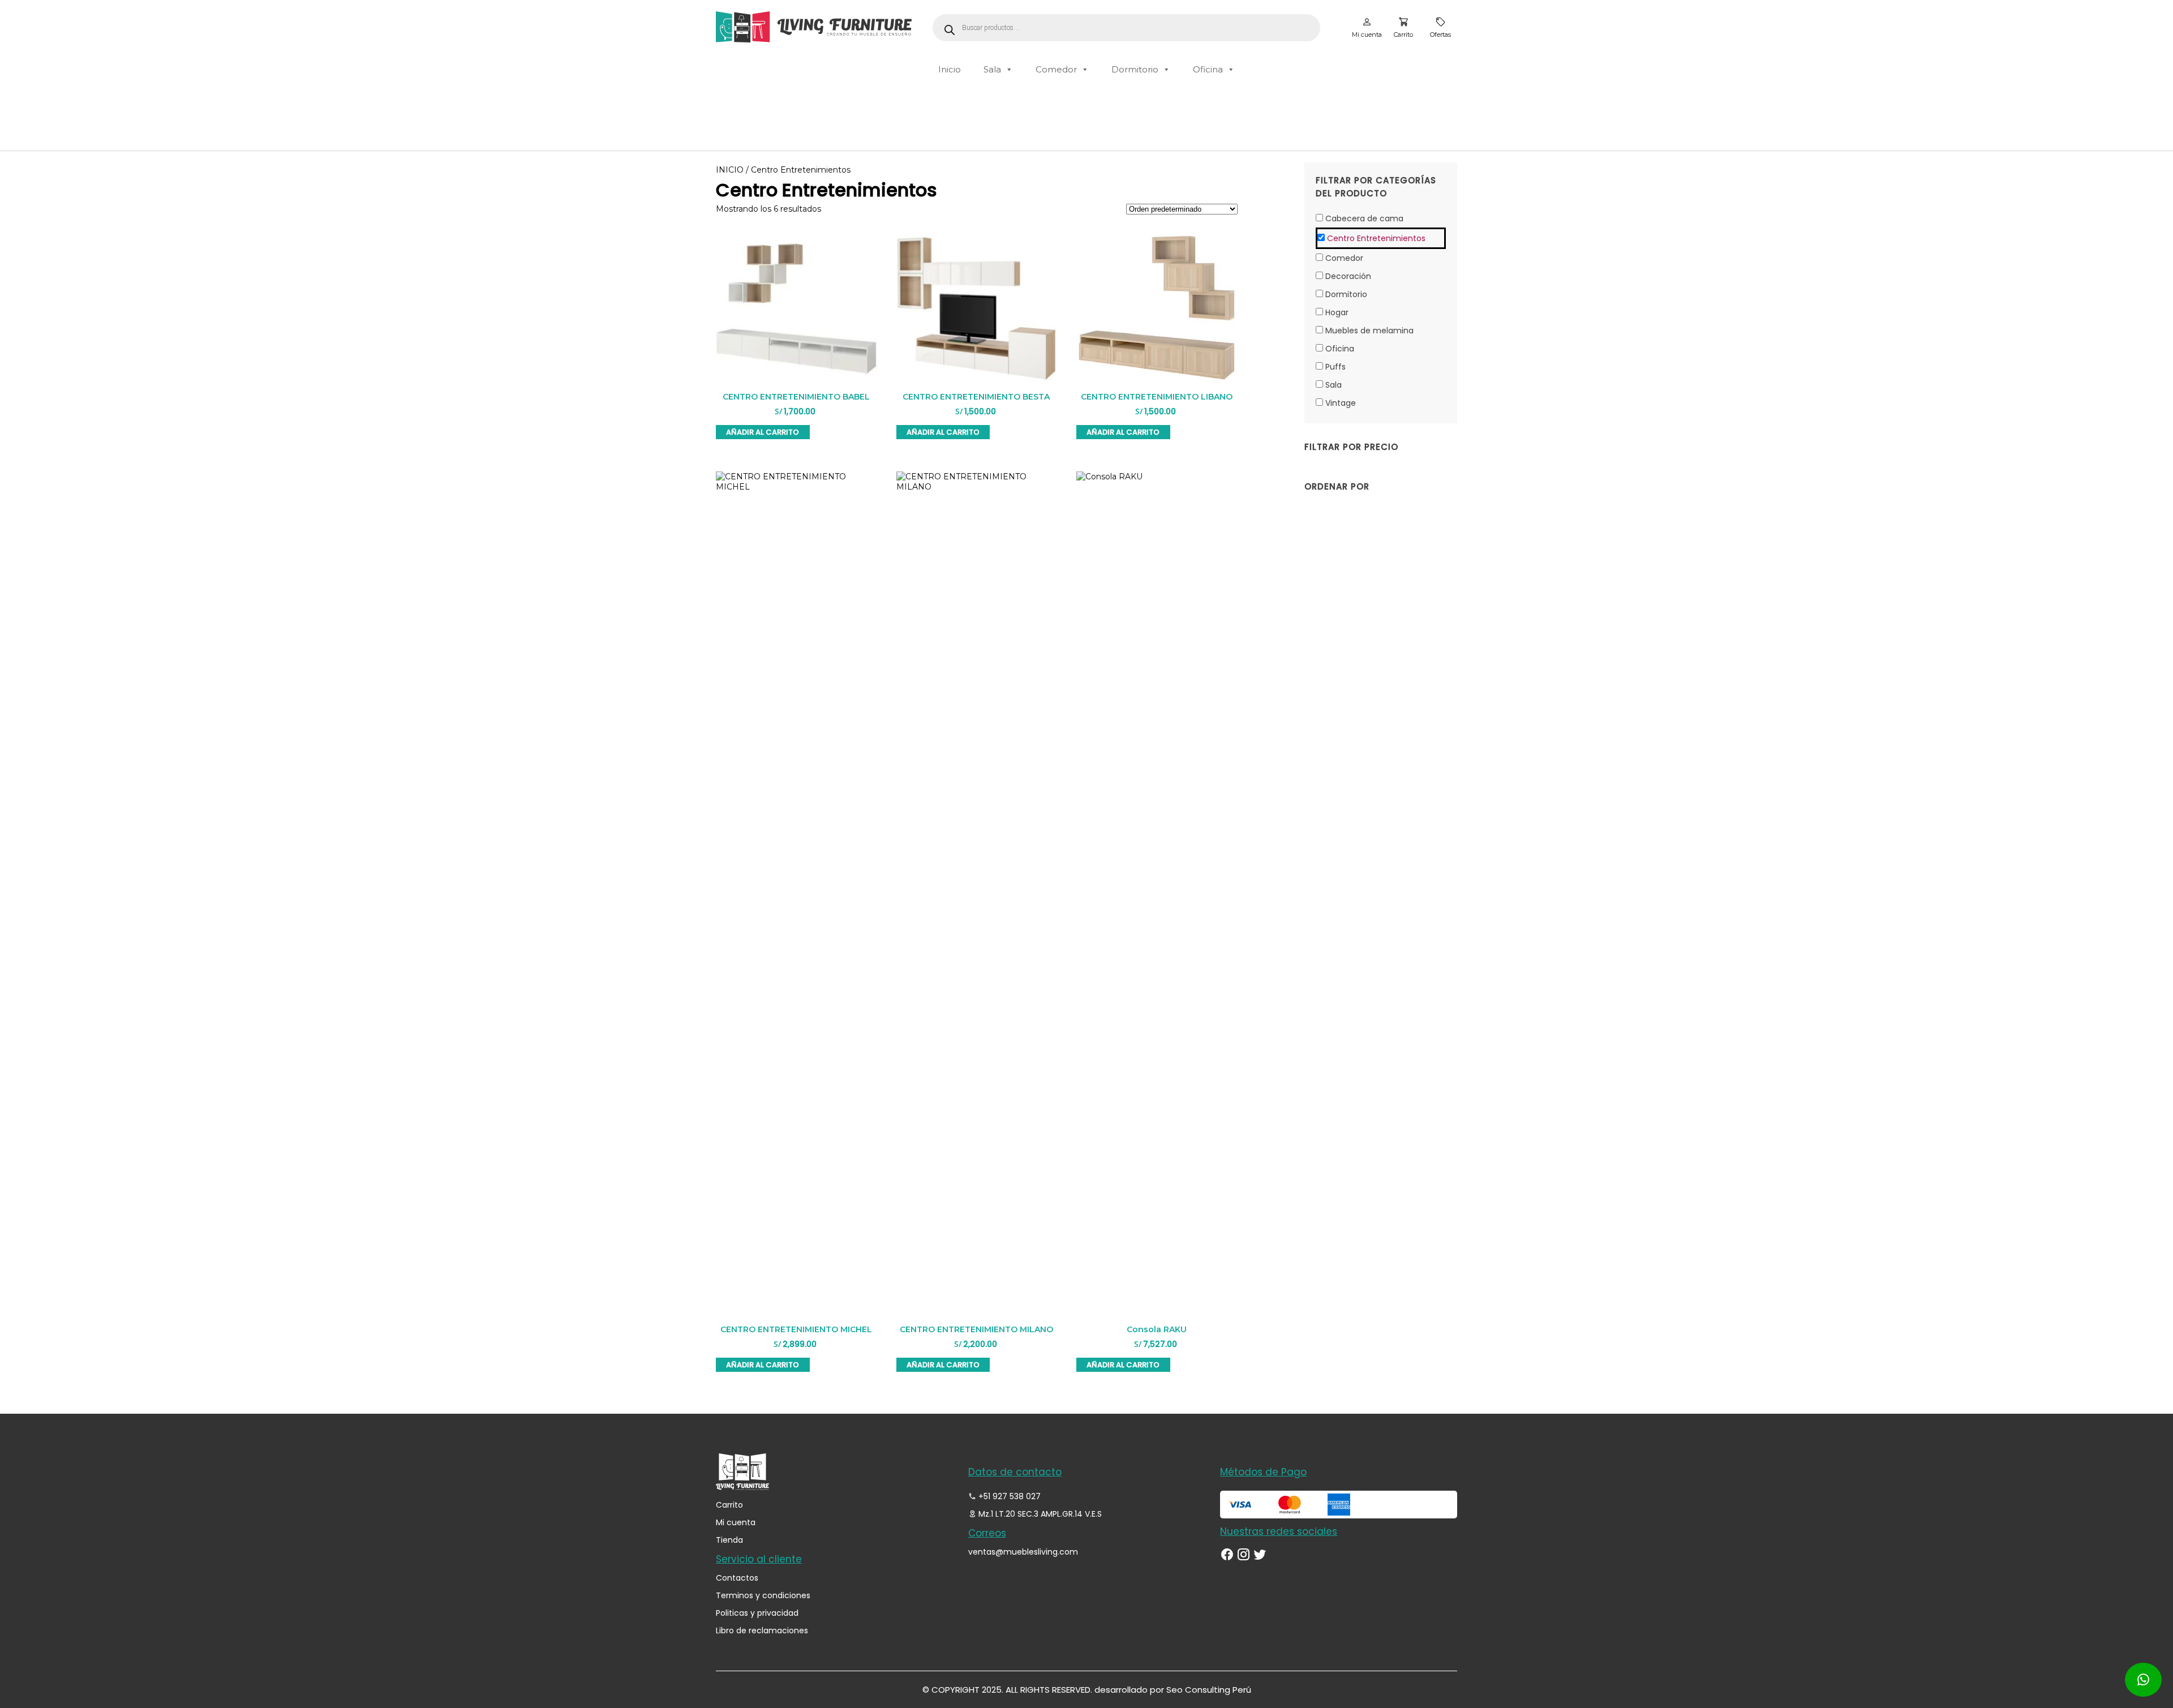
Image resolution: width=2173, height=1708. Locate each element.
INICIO (730, 170)
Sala (992, 69)
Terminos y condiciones (763, 1595)
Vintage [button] (1341, 403)
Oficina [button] (1340, 349)
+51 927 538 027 (1008, 1496)
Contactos (737, 1578)
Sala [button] (1334, 385)
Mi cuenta (736, 1522)
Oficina (1208, 69)
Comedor (1056, 69)
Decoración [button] (1348, 276)
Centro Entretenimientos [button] (1376, 238)
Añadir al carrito (763, 432)
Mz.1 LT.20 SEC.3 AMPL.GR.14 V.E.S (1039, 1514)
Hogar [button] (1337, 312)
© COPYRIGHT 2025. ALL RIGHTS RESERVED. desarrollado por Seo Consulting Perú (1087, 1690)
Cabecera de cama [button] (1364, 218)
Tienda (729, 1540)
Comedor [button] (1344, 258)
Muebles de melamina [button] (1369, 331)
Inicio (950, 69)
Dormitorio (1135, 69)
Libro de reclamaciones (762, 1630)
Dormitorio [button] (1346, 294)
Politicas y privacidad (757, 1613)
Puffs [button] (1335, 367)
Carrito (729, 1505)
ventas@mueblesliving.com (1023, 1552)
